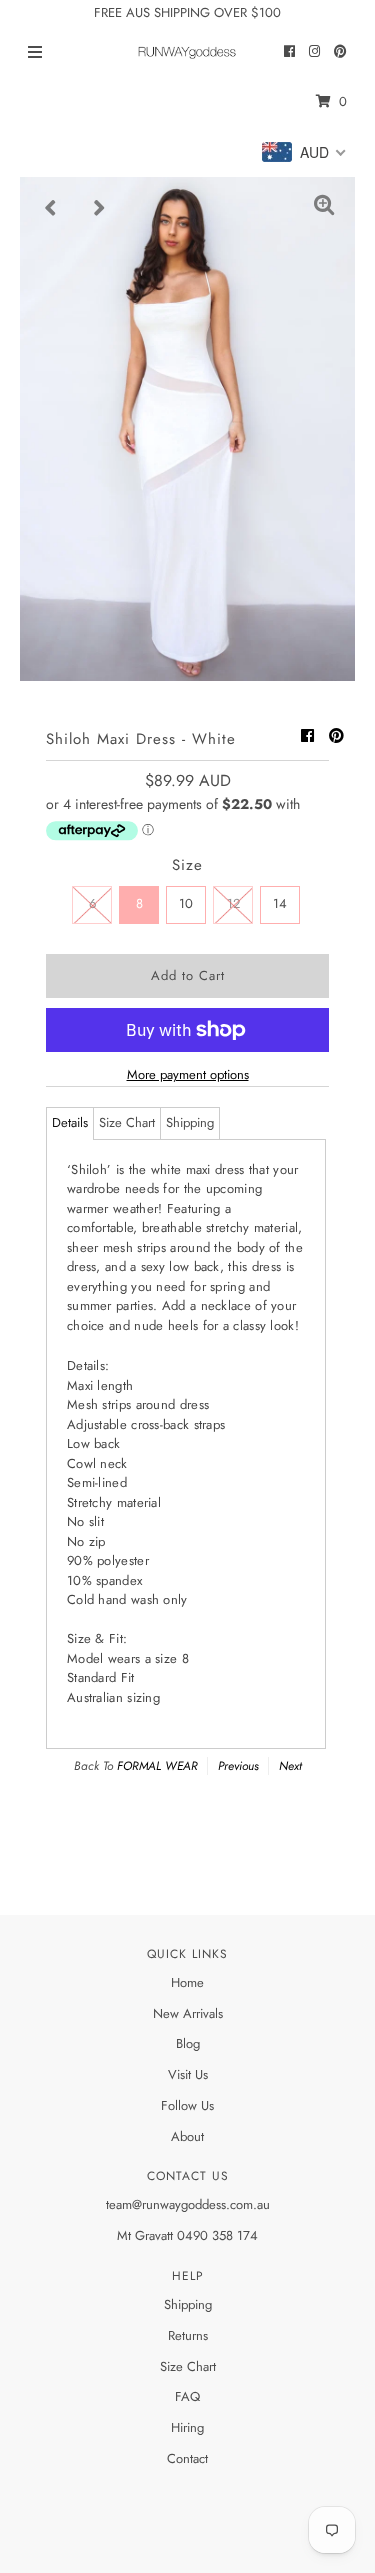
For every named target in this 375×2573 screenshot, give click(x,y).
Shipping (190, 1122)
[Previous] (51, 208)
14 (280, 903)
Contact (187, 2458)
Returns (188, 2335)
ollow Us (191, 2105)
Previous (238, 1766)
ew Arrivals (193, 2013)
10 (186, 903)
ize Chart (191, 2366)
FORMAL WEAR (157, 1766)
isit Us (192, 2074)
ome (192, 1982)
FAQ (187, 2396)
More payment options (188, 1074)
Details (70, 1122)
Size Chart (127, 1122)
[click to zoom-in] (324, 208)
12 (233, 903)
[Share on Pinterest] (336, 736)
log (191, 2043)
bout (192, 2136)
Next (290, 1766)
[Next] (100, 208)
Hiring (187, 2427)
